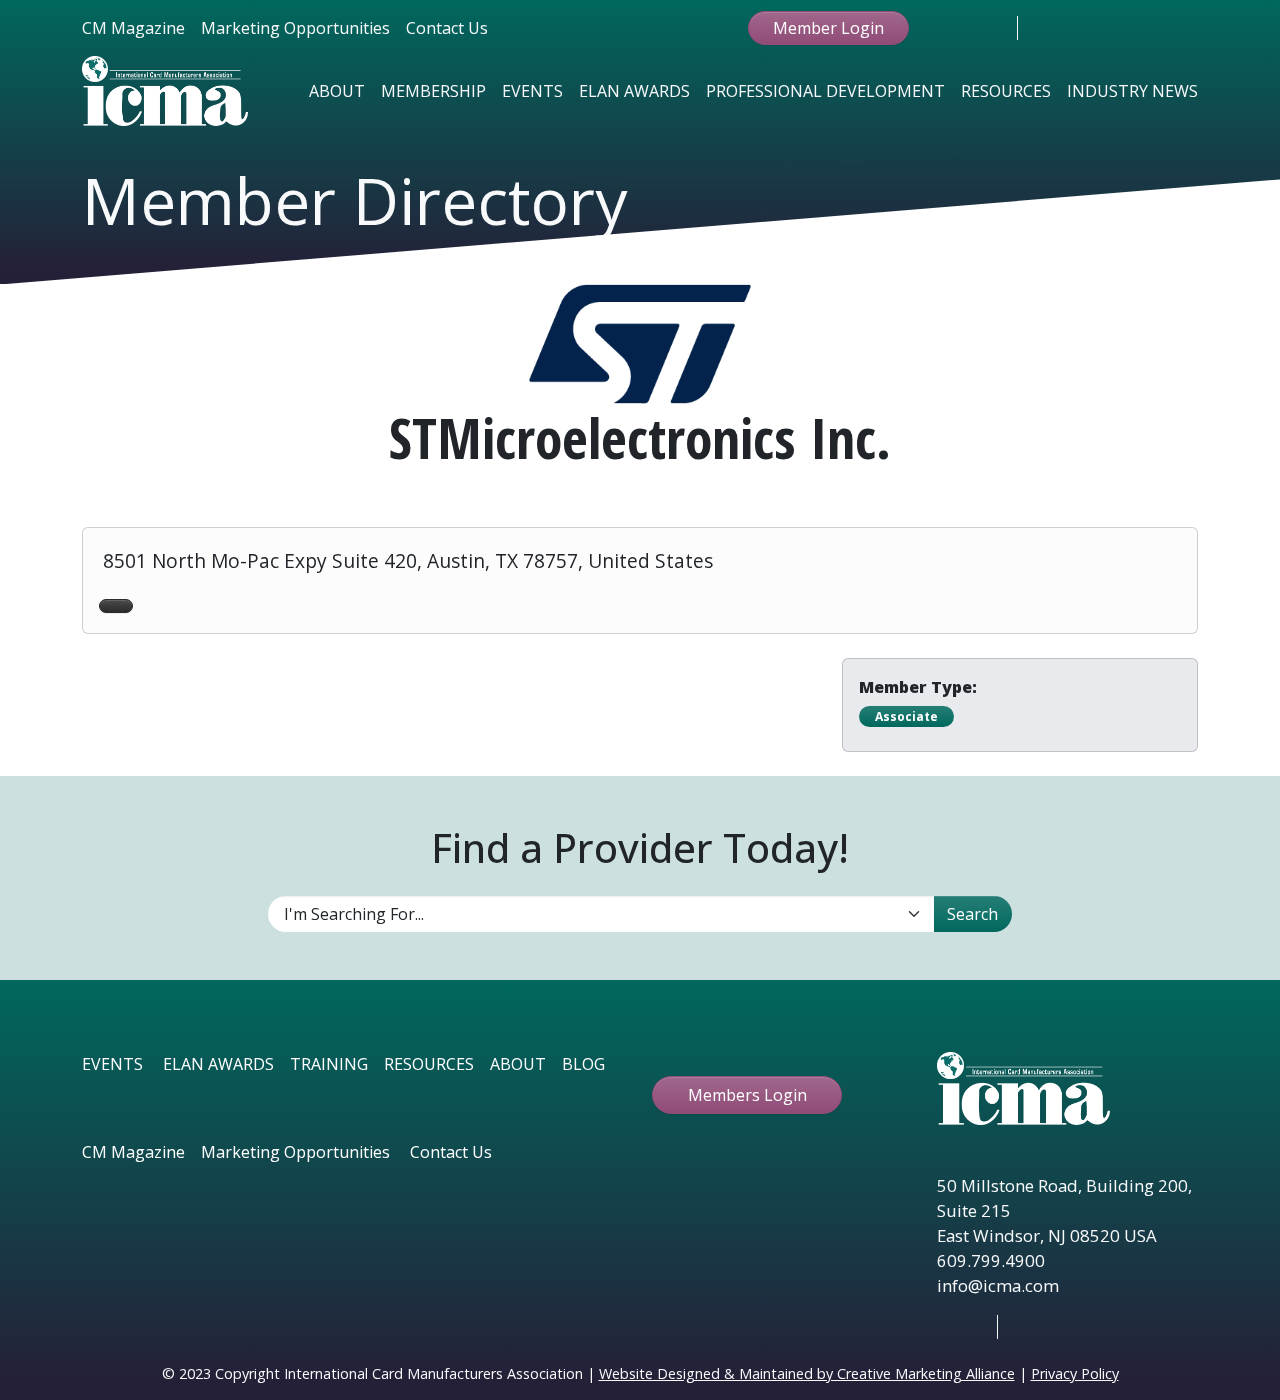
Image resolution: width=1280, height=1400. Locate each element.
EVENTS (112, 1064)
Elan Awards (634, 91)
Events (532, 91)
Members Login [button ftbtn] (747, 1095)
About (337, 91)
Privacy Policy (1075, 1373)
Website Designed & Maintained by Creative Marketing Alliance (807, 1373)
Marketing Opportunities (295, 28)
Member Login (828, 28)
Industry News (1132, 91)
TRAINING (329, 1064)
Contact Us (447, 28)
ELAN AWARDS (218, 1064)
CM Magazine (133, 28)
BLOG (583, 1064)
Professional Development (825, 91)
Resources (1006, 91)
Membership (433, 91)
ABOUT (518, 1064)
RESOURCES (429, 1064)
